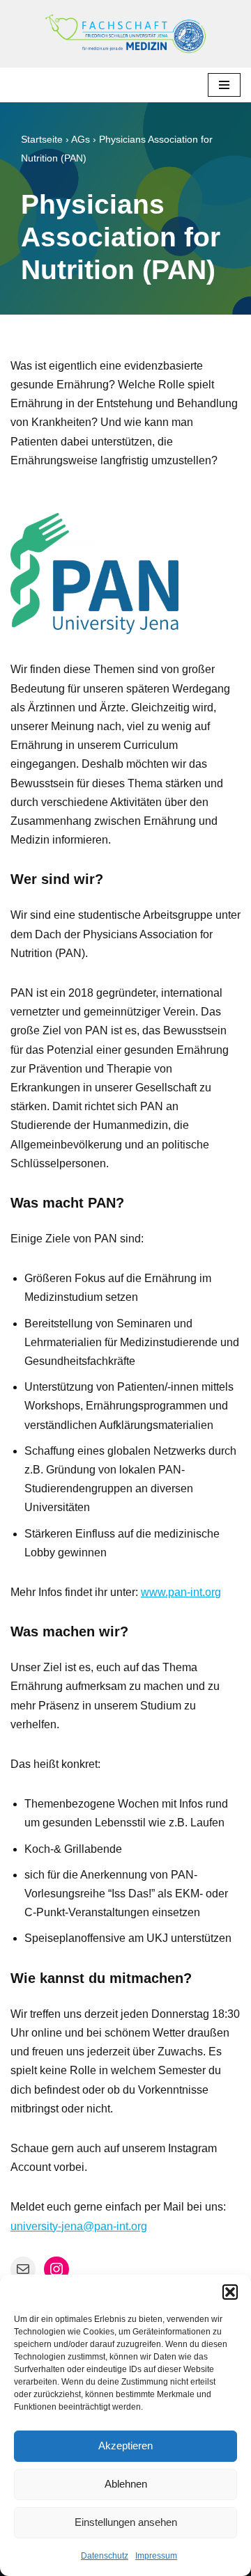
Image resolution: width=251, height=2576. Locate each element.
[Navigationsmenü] (224, 85)
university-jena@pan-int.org (79, 2226)
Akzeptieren (125, 2445)
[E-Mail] (23, 2269)
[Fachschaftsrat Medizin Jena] (125, 34)
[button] (230, 2292)
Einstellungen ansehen (126, 2522)
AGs (81, 139)
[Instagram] (56, 2269)
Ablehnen (126, 2484)
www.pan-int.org (181, 1592)
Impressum (156, 2556)
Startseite (42, 139)
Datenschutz (105, 2556)
